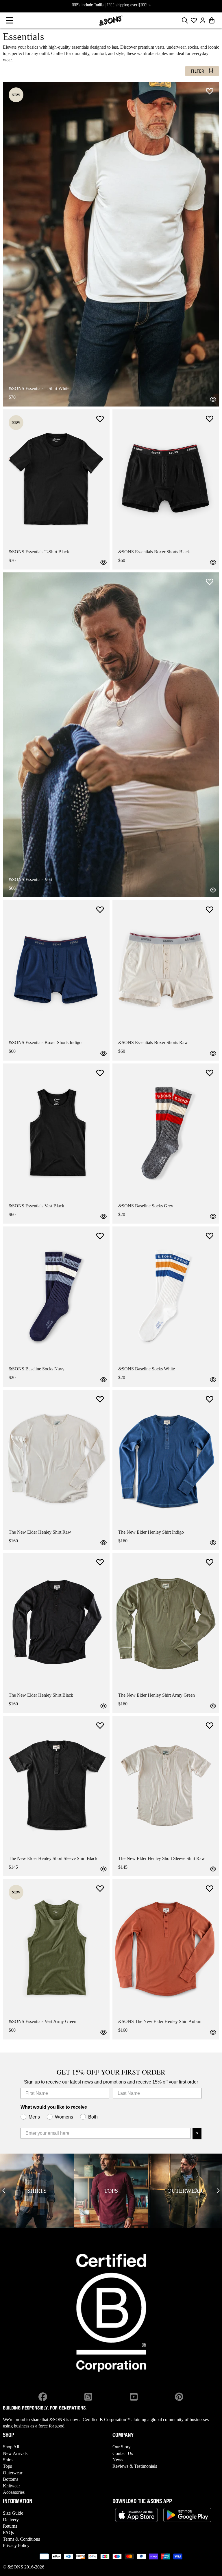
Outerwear (13, 2473)
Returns (10, 2526)
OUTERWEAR (185, 2191)
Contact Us (123, 2453)
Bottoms (11, 2479)
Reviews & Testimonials (135, 2466)
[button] (9, 20)
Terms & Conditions (21, 2539)
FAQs (8, 2532)
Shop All (11, 2447)
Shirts (8, 2460)
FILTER (197, 72)
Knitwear (11, 2486)
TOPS (111, 2191)
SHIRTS (37, 2191)
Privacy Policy (16, 2545)
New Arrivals (15, 2453)
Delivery (11, 2520)
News (118, 2460)
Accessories (14, 2492)
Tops (7, 2466)
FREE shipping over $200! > (129, 5)
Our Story (122, 2447)
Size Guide (13, 2513)
